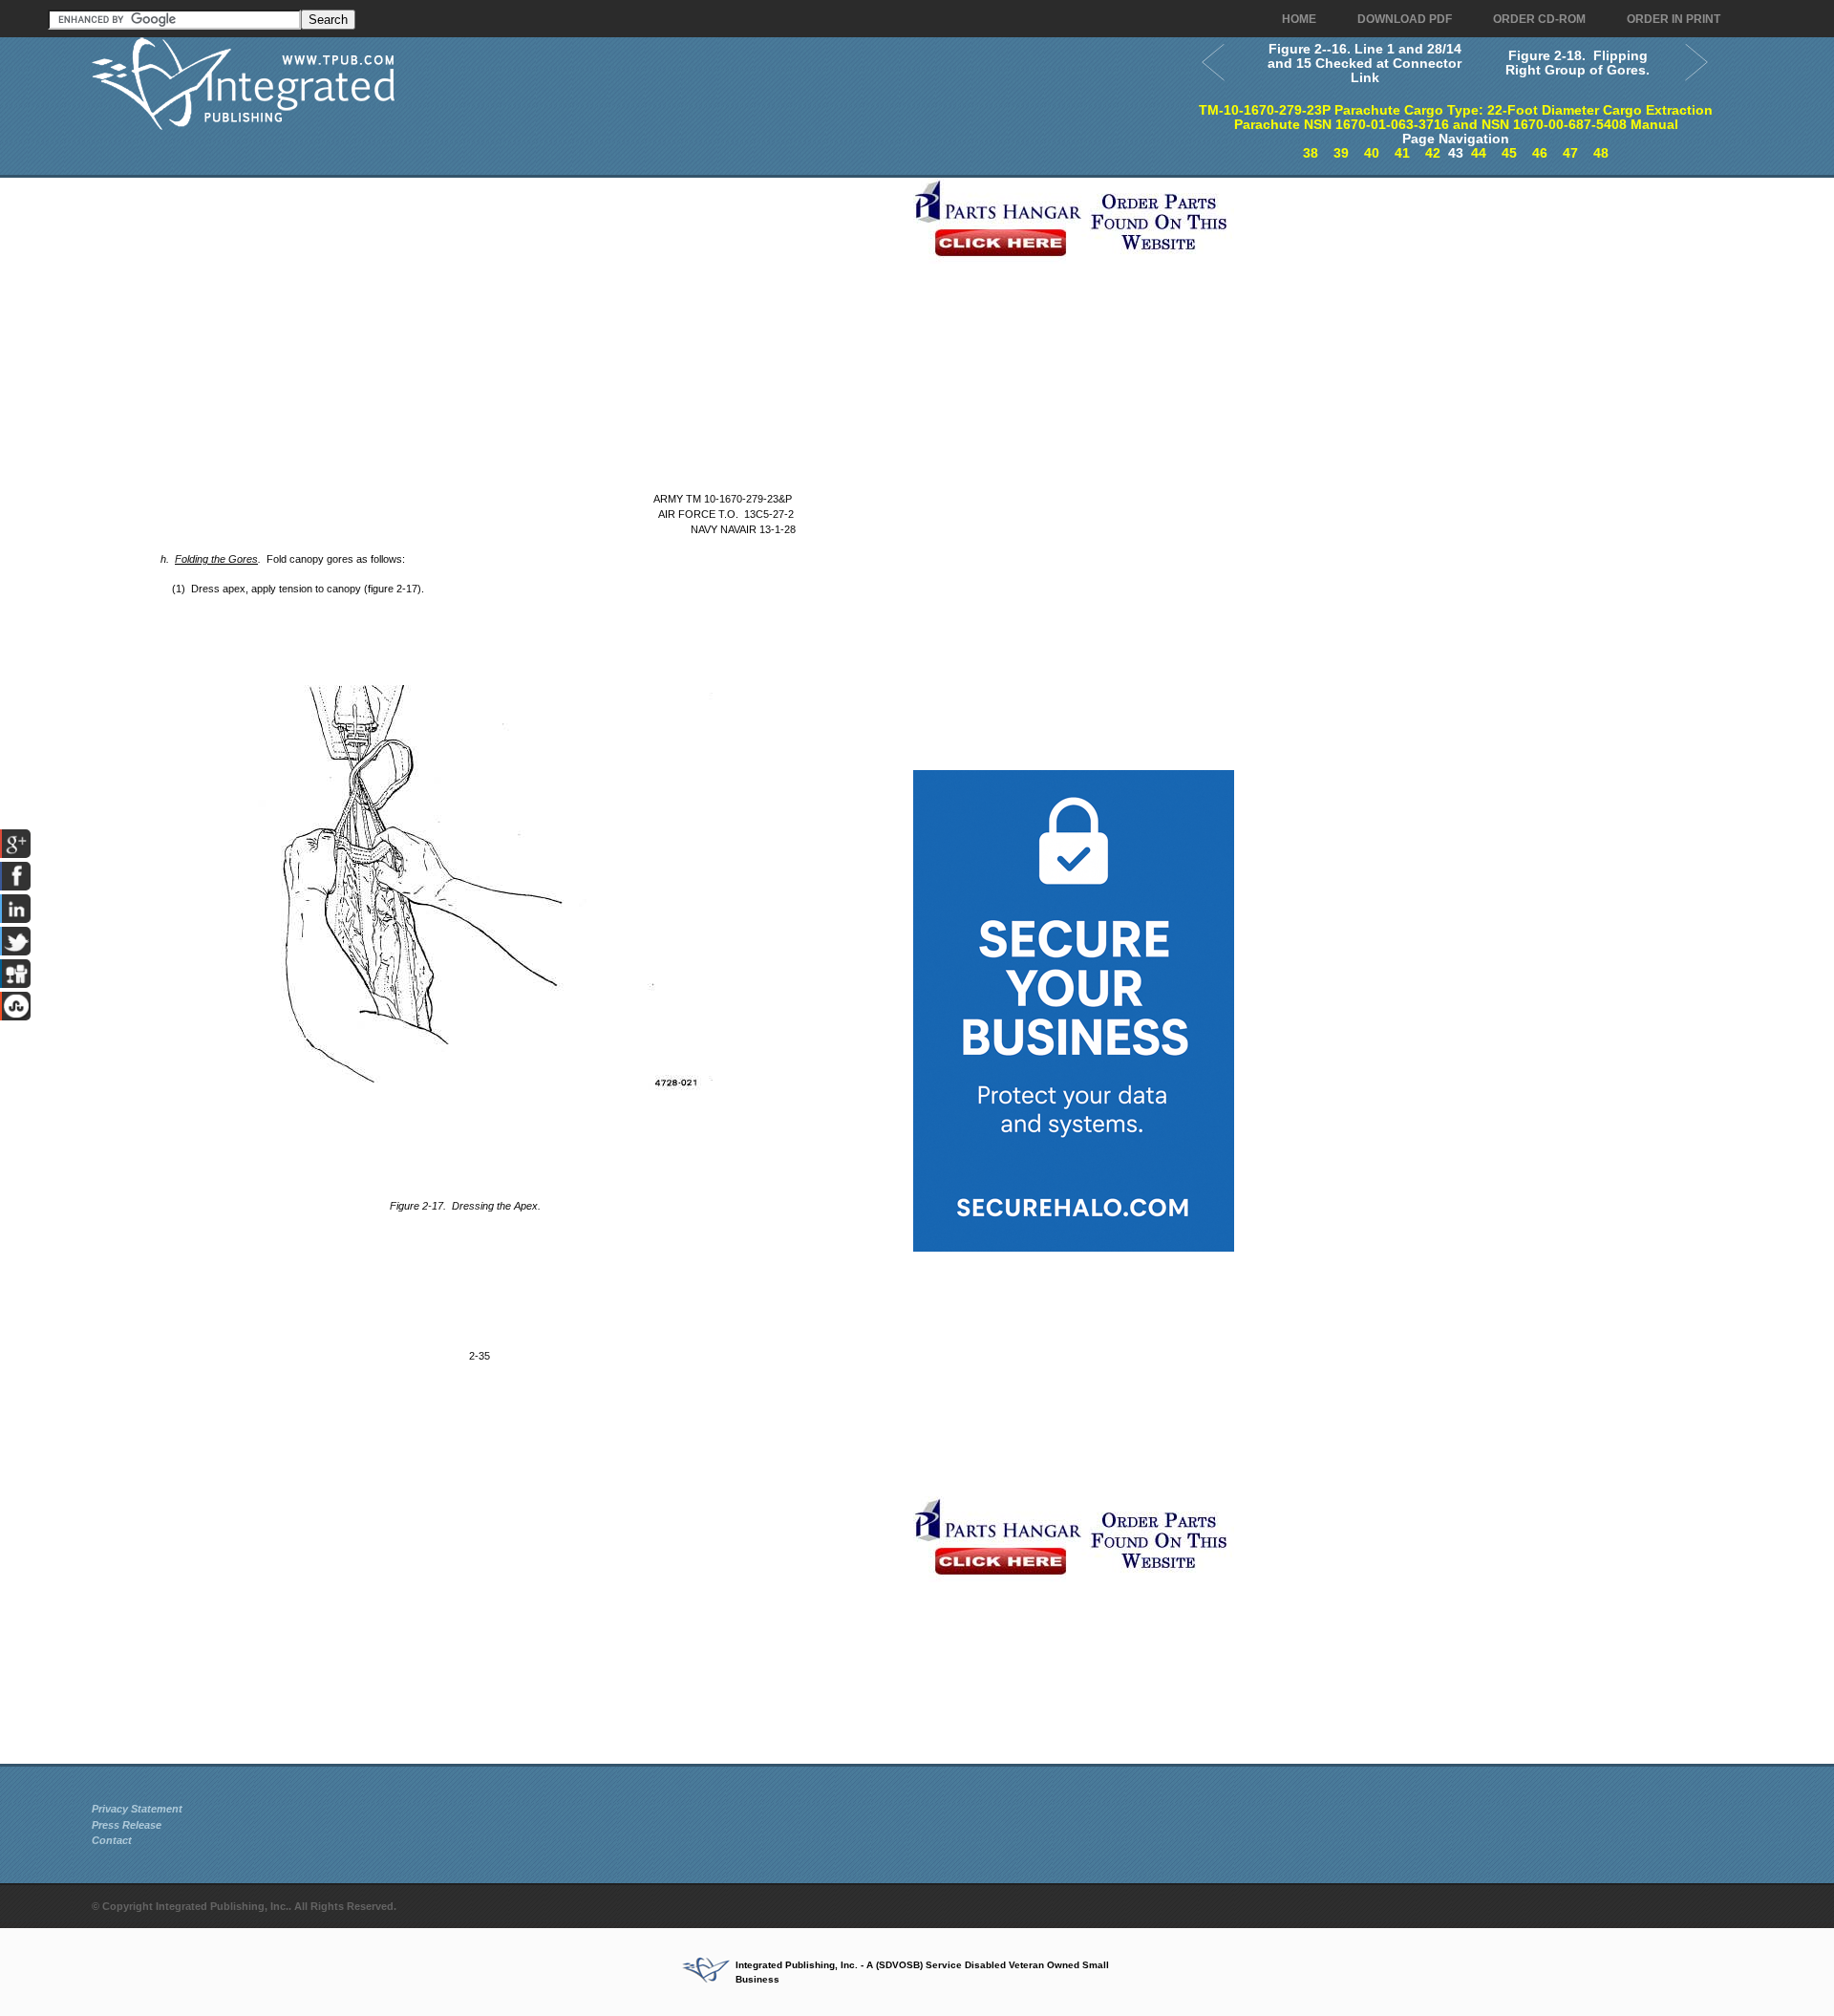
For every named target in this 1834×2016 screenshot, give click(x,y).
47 (1570, 153)
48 (1601, 153)
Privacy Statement (137, 1809)
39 (1341, 153)
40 (1372, 153)
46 (1540, 153)
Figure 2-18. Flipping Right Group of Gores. (1578, 63)
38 (1311, 153)
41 (1402, 153)
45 (1509, 153)
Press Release (127, 1825)
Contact (112, 1840)
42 (1433, 153)
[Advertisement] (498, 311)
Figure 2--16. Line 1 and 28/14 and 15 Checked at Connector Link (1365, 63)
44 (1479, 153)
